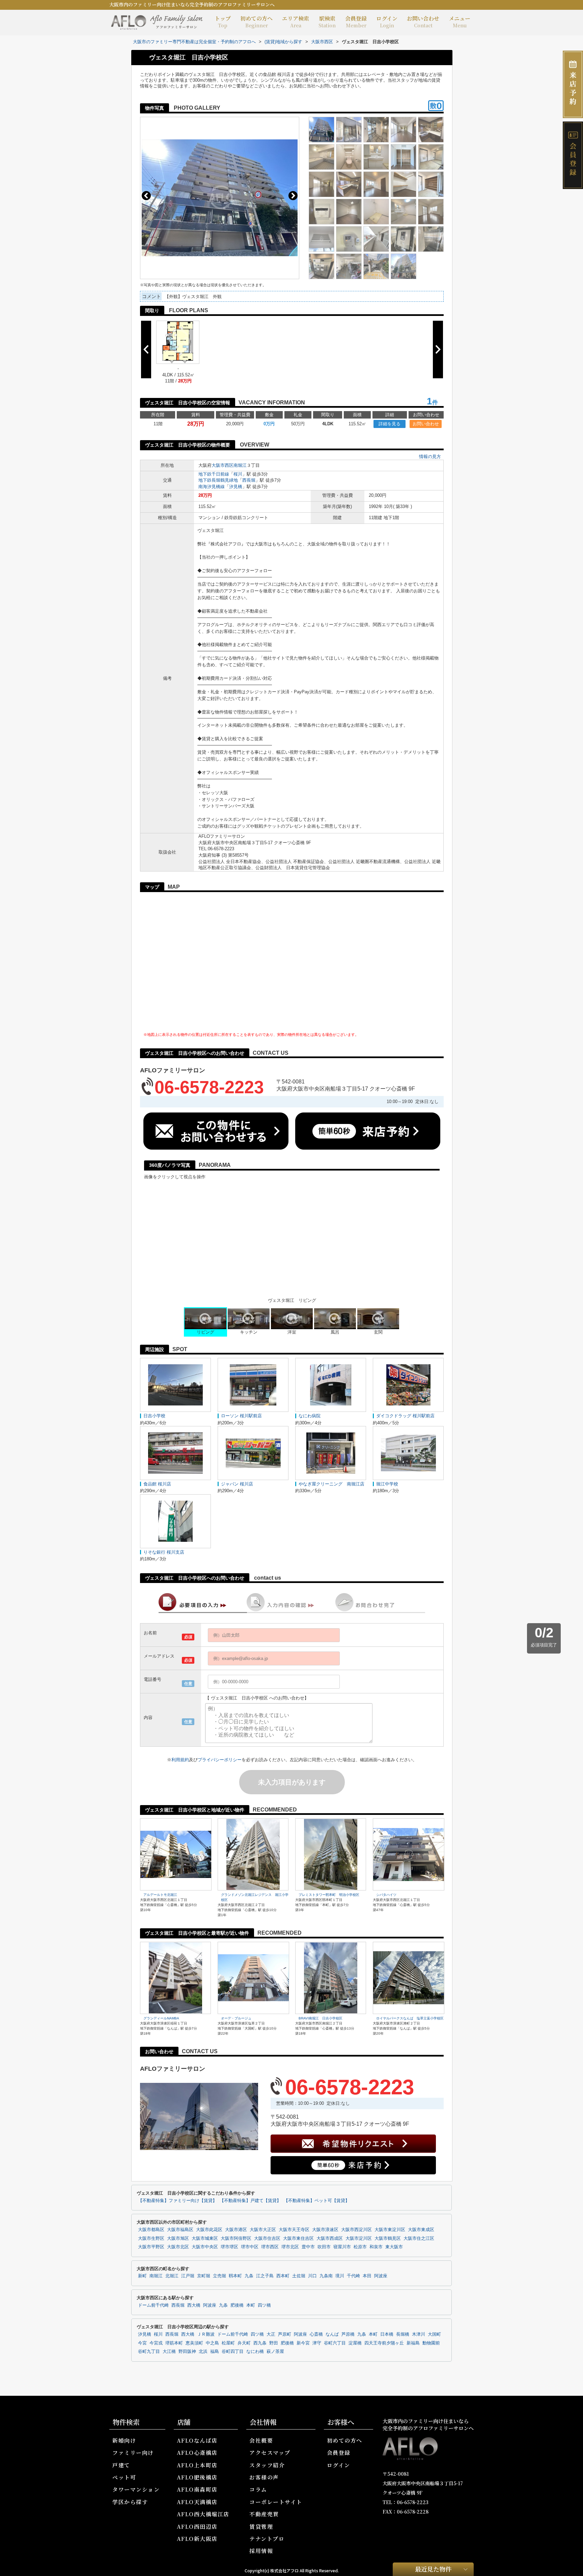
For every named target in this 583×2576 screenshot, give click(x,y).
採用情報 (261, 2551)
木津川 (419, 2334)
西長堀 (249, 480)
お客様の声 (264, 2477)
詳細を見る (390, 424)
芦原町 (285, 2334)
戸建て (121, 2465)
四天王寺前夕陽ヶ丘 (384, 2343)
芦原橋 (348, 2334)
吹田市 (324, 2247)
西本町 (283, 2276)
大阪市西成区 (330, 2238)
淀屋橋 (355, 2343)
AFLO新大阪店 (197, 2539)
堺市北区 (290, 2247)
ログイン (387, 22)
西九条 (260, 2343)
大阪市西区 (223, 465)
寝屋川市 (342, 2247)
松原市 (360, 2247)
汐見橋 (236, 487)
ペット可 (124, 2477)
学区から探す (130, 2502)
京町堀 (204, 2276)
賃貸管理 (261, 2527)
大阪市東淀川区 (390, 2230)
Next (293, 196)
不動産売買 (264, 2514)
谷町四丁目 (233, 2352)
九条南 (326, 2276)
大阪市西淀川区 (356, 2230)
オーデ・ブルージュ (236, 2018)
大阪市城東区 (205, 2238)
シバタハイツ (386, 1895)
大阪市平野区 (151, 2247)
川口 (312, 2276)
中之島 (212, 2343)
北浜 (203, 2352)
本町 (251, 2305)
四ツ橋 (264, 2305)
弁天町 (244, 2343)
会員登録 (356, 22)
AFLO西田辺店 (197, 2527)
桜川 (238, 474)
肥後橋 (237, 2305)
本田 (367, 2276)
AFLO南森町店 (197, 2489)
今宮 (142, 2343)
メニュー (460, 22)
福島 (215, 2352)
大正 (271, 2334)
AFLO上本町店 (197, 2465)
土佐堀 (299, 2276)
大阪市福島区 (180, 2230)
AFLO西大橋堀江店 (203, 2514)
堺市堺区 (229, 2247)
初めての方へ (256, 22)
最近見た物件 (433, 2569)
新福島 (413, 2343)
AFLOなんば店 (197, 2440)
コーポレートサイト (276, 2502)
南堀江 (240, 465)
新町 (142, 2276)
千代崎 (353, 2276)
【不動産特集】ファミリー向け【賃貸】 (177, 2201)
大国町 (434, 2334)
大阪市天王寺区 (294, 2230)
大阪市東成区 (421, 2230)
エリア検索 (296, 22)
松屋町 (228, 2343)
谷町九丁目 (149, 2352)
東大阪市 (394, 2247)
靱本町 (235, 2276)
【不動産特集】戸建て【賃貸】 (250, 2201)
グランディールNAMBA (161, 2018)
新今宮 (303, 2343)
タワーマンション (136, 2489)
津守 (317, 2343)
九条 (249, 2276)
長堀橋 (403, 2334)
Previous (146, 196)
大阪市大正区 (263, 2230)
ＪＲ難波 (206, 2334)
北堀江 (172, 2276)
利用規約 (180, 1760)
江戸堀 (188, 2276)
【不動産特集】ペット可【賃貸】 (317, 2201)
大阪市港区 (236, 2230)
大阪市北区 (178, 2247)
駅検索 (327, 22)
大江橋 (169, 2352)
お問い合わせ (423, 22)
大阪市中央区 (205, 2247)
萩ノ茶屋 (275, 2352)
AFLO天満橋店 (197, 2502)
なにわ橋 (255, 2352)
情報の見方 (430, 457)
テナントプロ (267, 2539)
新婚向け (124, 2440)
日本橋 (387, 2334)
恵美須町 (194, 2343)
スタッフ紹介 (267, 2465)
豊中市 (308, 2247)
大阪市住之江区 (419, 2238)
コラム (258, 2489)
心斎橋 (316, 2334)
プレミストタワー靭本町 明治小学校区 (329, 1895)
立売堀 (219, 2276)
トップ (223, 22)
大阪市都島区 (151, 2230)
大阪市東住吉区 (298, 2238)
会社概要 (261, 2440)
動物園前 (431, 2343)
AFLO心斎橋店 (197, 2453)
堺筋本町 (174, 2343)
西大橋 (194, 2305)
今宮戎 (156, 2343)
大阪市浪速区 (325, 2230)
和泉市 (376, 2247)
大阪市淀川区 (359, 2238)
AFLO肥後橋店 (197, 2477)
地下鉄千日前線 (214, 474)
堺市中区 (250, 2247)
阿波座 (381, 2276)
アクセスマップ (270, 2453)
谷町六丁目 (335, 2343)
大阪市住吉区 (267, 2238)
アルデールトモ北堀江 (160, 1895)
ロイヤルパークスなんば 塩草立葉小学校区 (410, 2018)
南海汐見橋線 (212, 487)
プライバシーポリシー (220, 1760)
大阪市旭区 (178, 2238)
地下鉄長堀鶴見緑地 (218, 480)
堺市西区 (270, 2247)
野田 (274, 2343)
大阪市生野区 (151, 2238)
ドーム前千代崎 (153, 2305)
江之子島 (265, 2276)
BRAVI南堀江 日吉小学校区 (321, 2018)
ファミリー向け (133, 2453)
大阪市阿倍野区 (236, 2238)
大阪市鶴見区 (388, 2238)
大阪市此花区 (209, 2230)
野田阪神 (187, 2352)
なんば (332, 2334)
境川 (340, 2276)
